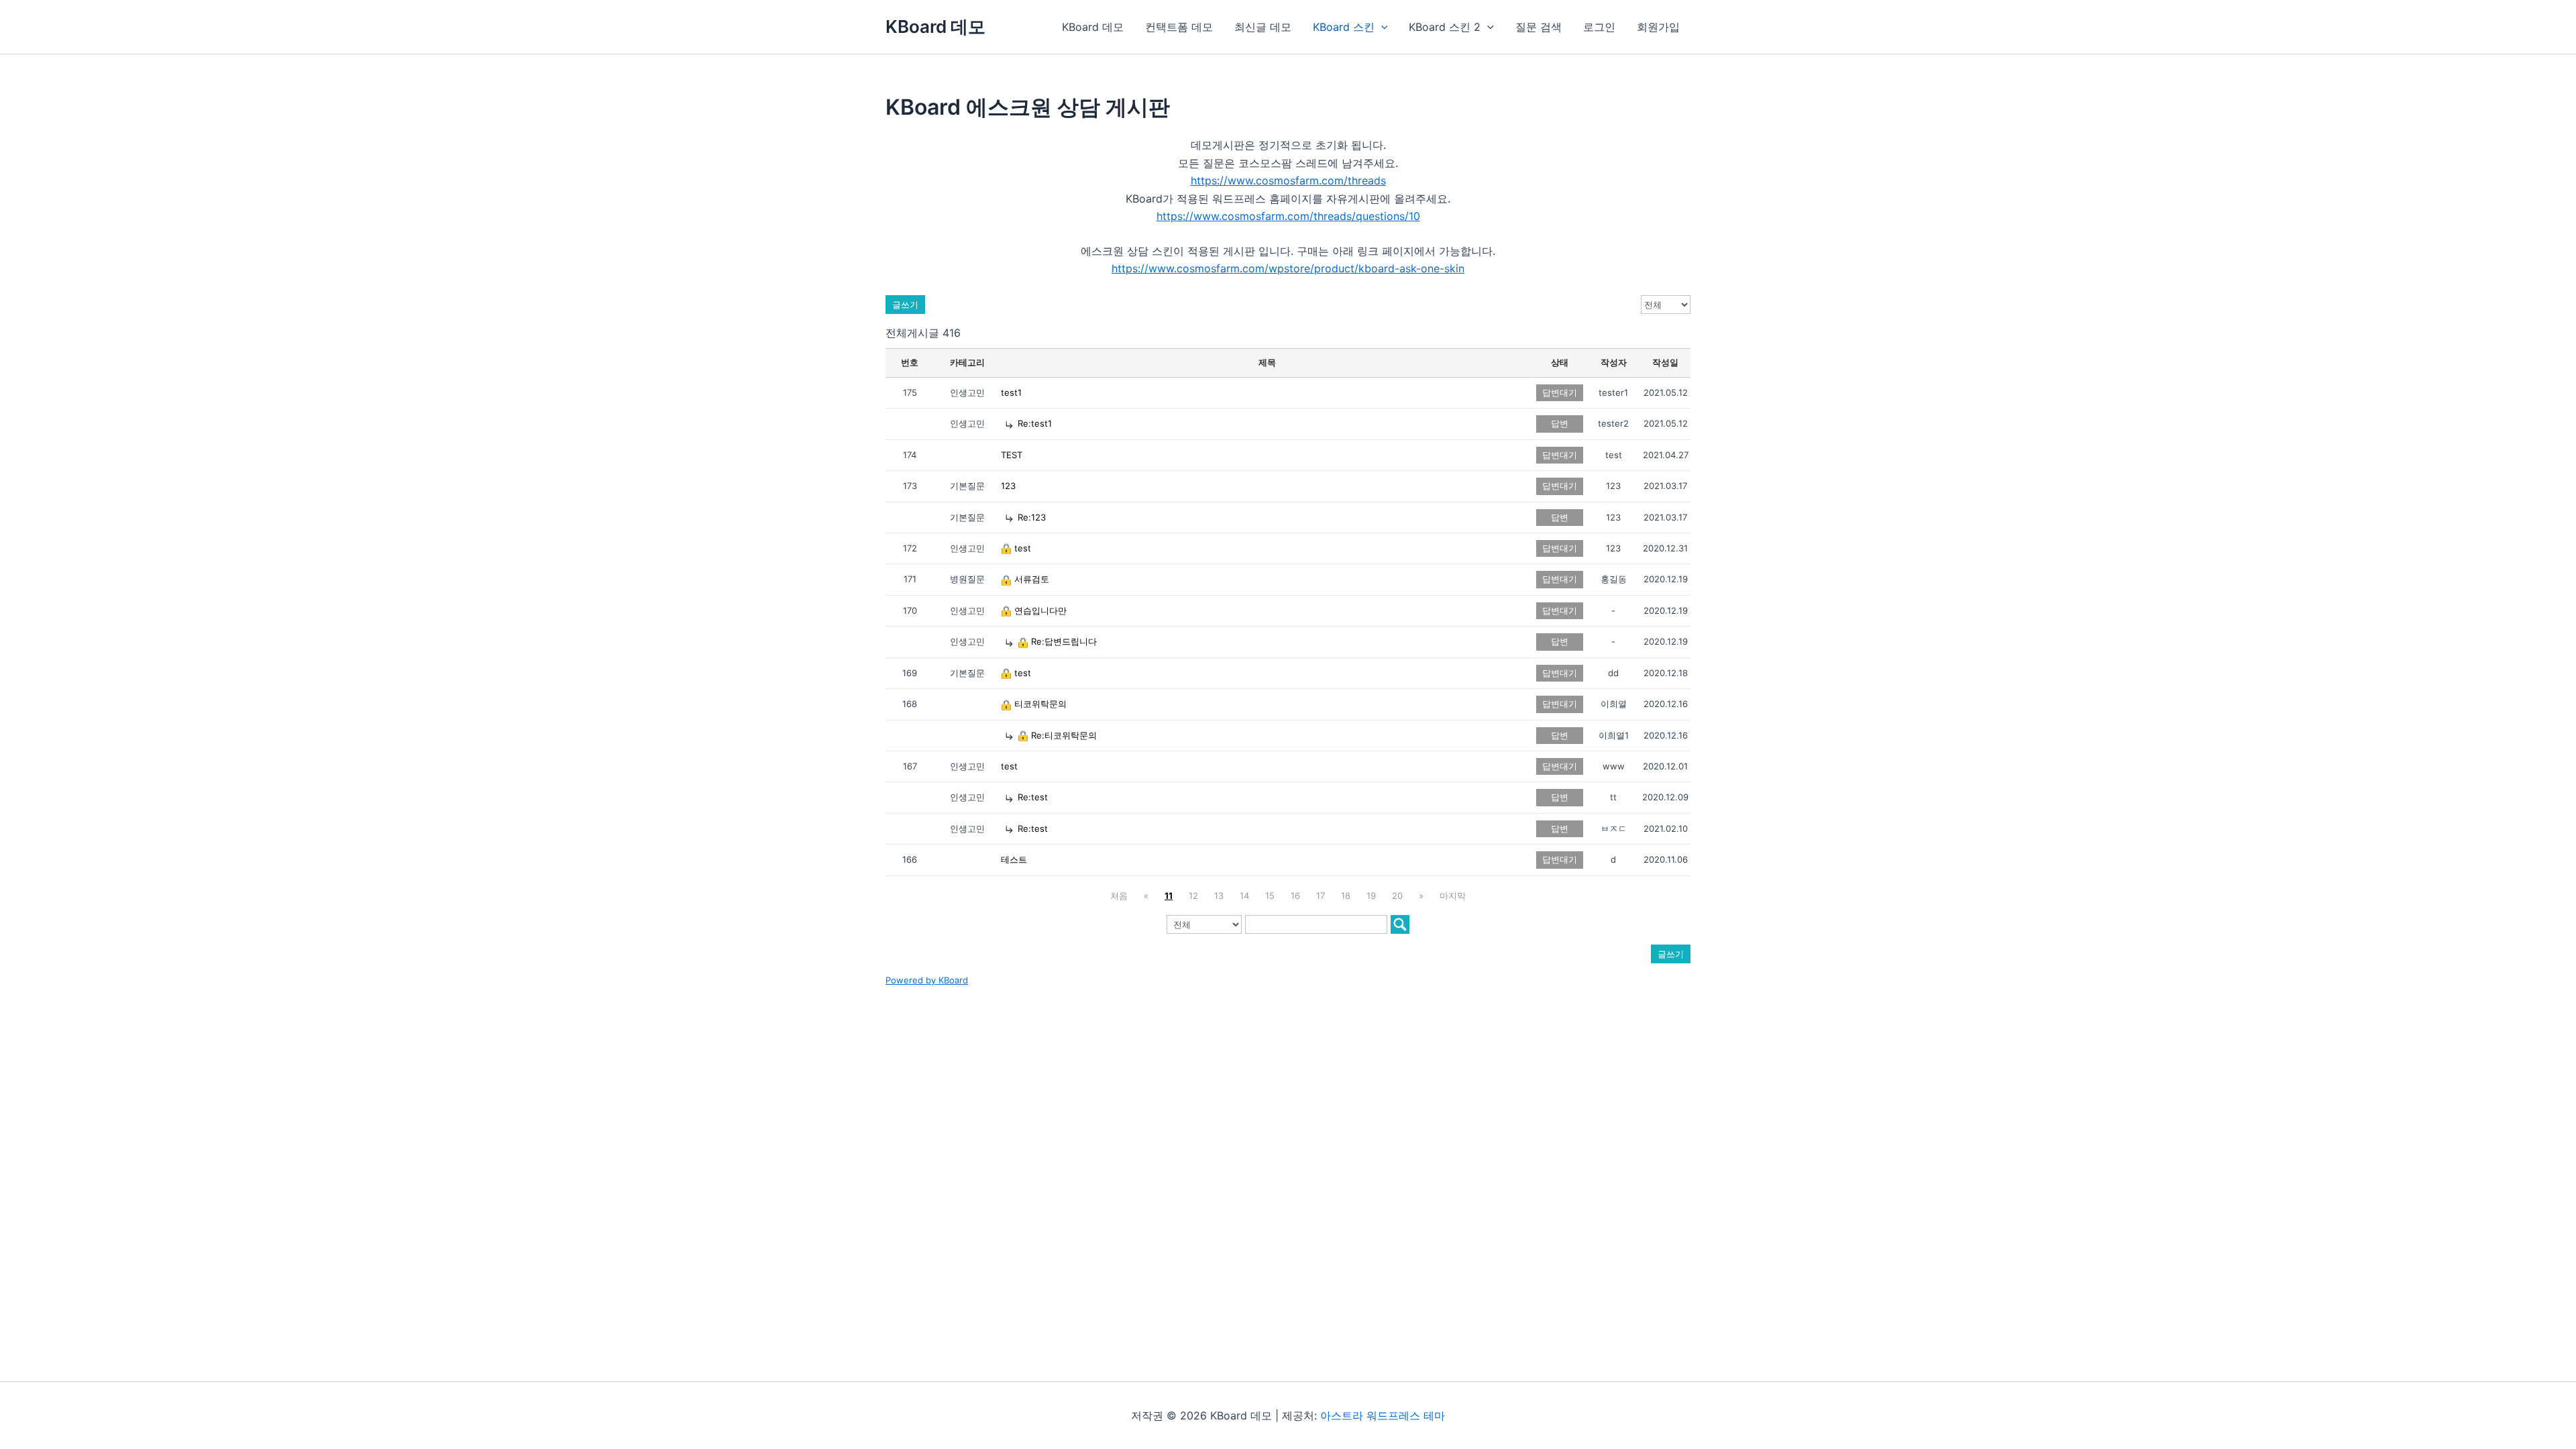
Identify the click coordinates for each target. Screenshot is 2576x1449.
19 (1371, 896)
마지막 (1453, 896)
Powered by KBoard (927, 980)
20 (1397, 896)
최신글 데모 (1263, 27)
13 (1219, 896)
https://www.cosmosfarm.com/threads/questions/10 (1288, 216)
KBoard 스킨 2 (1445, 27)
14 (1244, 896)
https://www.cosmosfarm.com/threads (1288, 180)
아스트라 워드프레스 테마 (1383, 1415)
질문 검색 (1539, 27)
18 (1346, 896)
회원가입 (1658, 27)
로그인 (1599, 27)
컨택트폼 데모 (1179, 27)
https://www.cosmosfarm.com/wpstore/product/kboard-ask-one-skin (1288, 268)
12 (1193, 896)
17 (1321, 896)
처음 (1119, 896)
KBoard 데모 (935, 26)
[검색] (1400, 924)
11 (1169, 896)
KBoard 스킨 (1344, 27)
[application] (1381, 27)
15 (1270, 896)
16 (1295, 896)
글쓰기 (905, 305)
